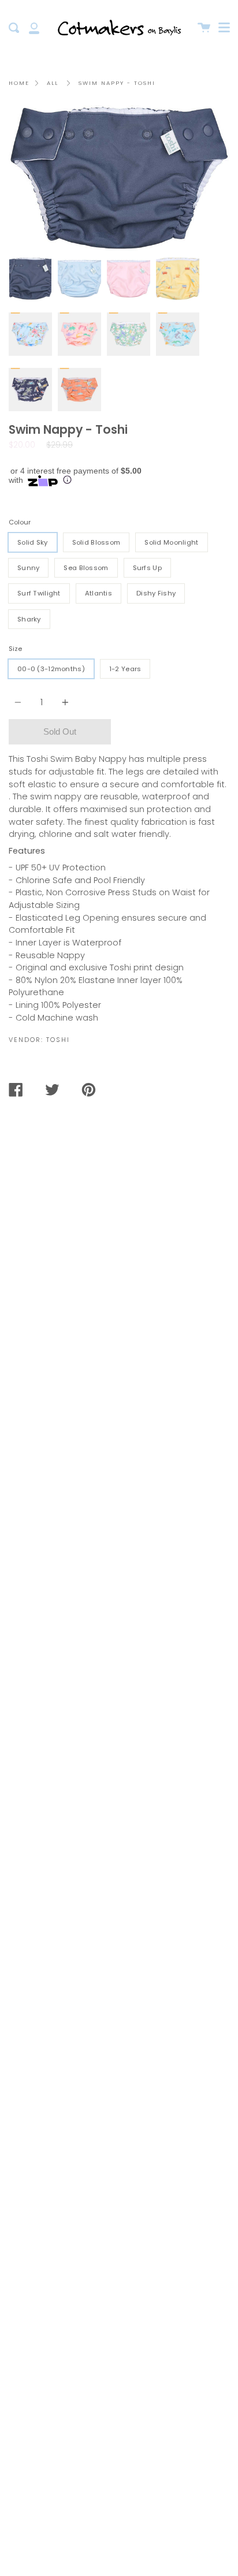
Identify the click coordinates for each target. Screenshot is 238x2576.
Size (15, 649)
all (53, 83)
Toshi (58, 1040)
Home (19, 83)
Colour (20, 522)
